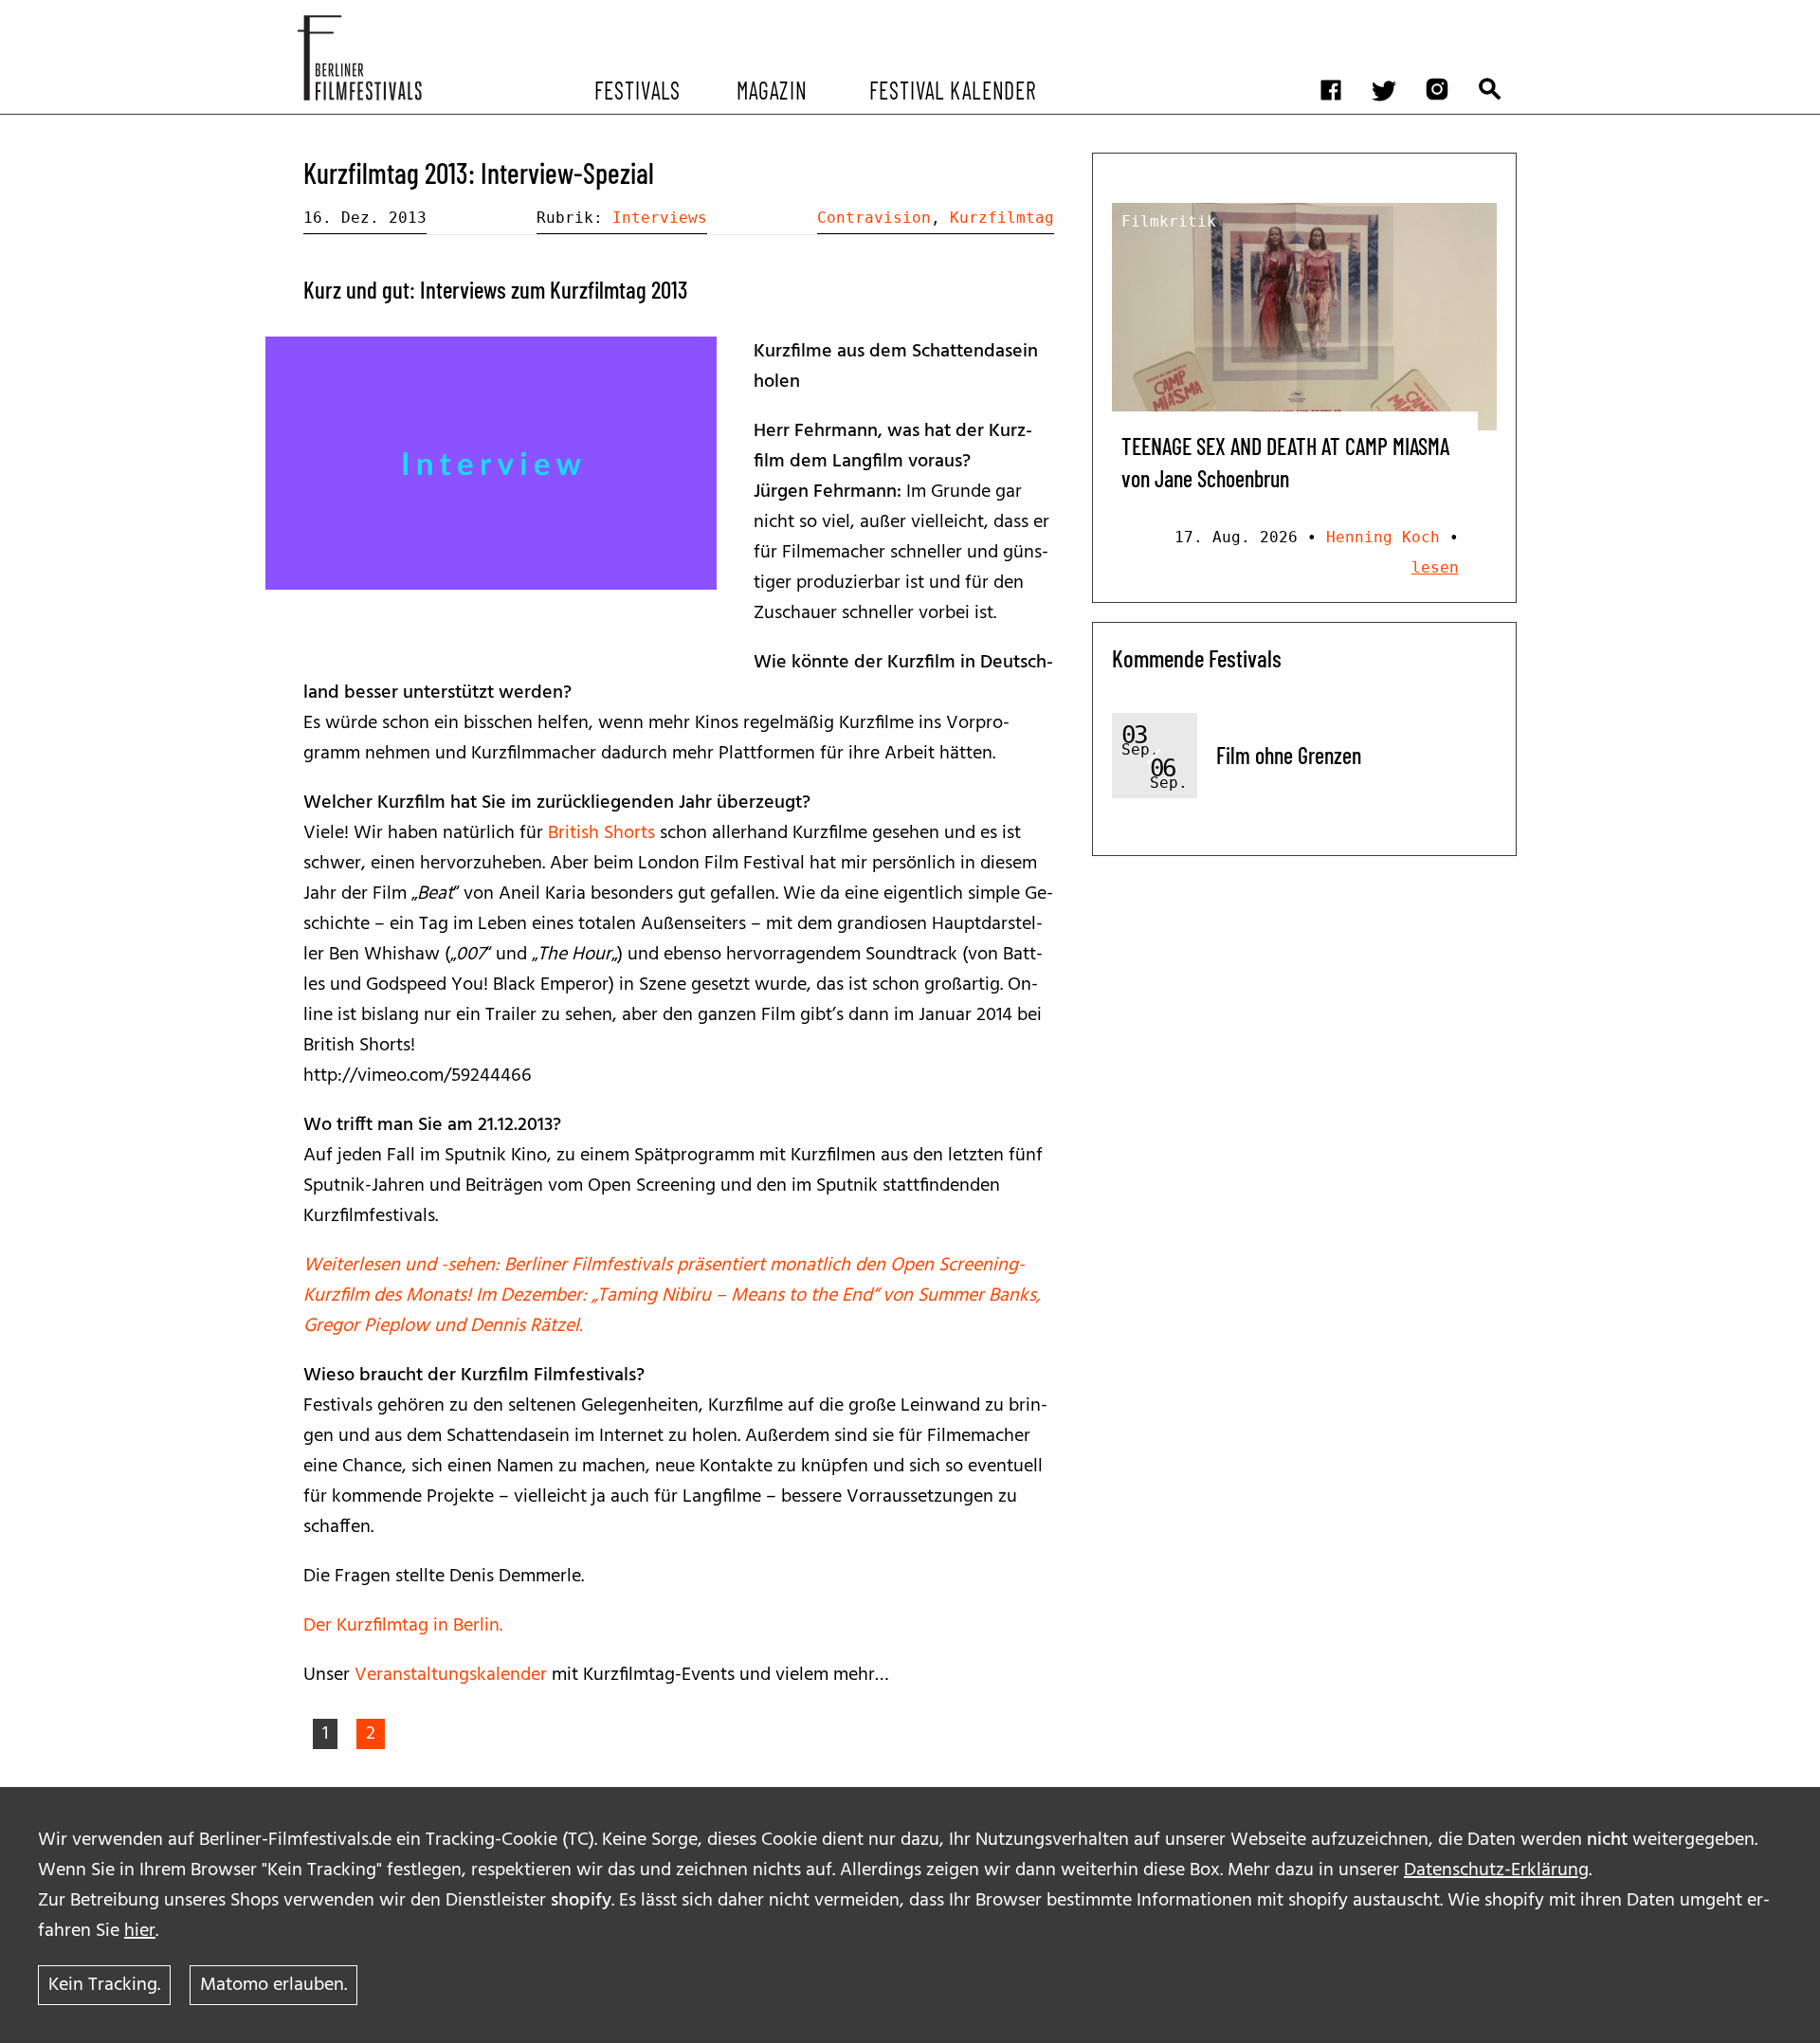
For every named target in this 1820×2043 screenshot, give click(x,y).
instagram (1447, 15)
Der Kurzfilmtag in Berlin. (403, 1626)
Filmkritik (1169, 221)
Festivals (637, 89)
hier (140, 1931)
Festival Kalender (952, 89)
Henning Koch (1383, 537)
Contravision (874, 218)
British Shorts (601, 833)
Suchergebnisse (1500, 15)
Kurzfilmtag (1002, 218)
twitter (1393, 15)
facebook (1340, 15)
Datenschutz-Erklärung (1496, 1870)
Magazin (771, 89)
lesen (1435, 567)
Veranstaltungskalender (453, 1675)
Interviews (660, 218)
